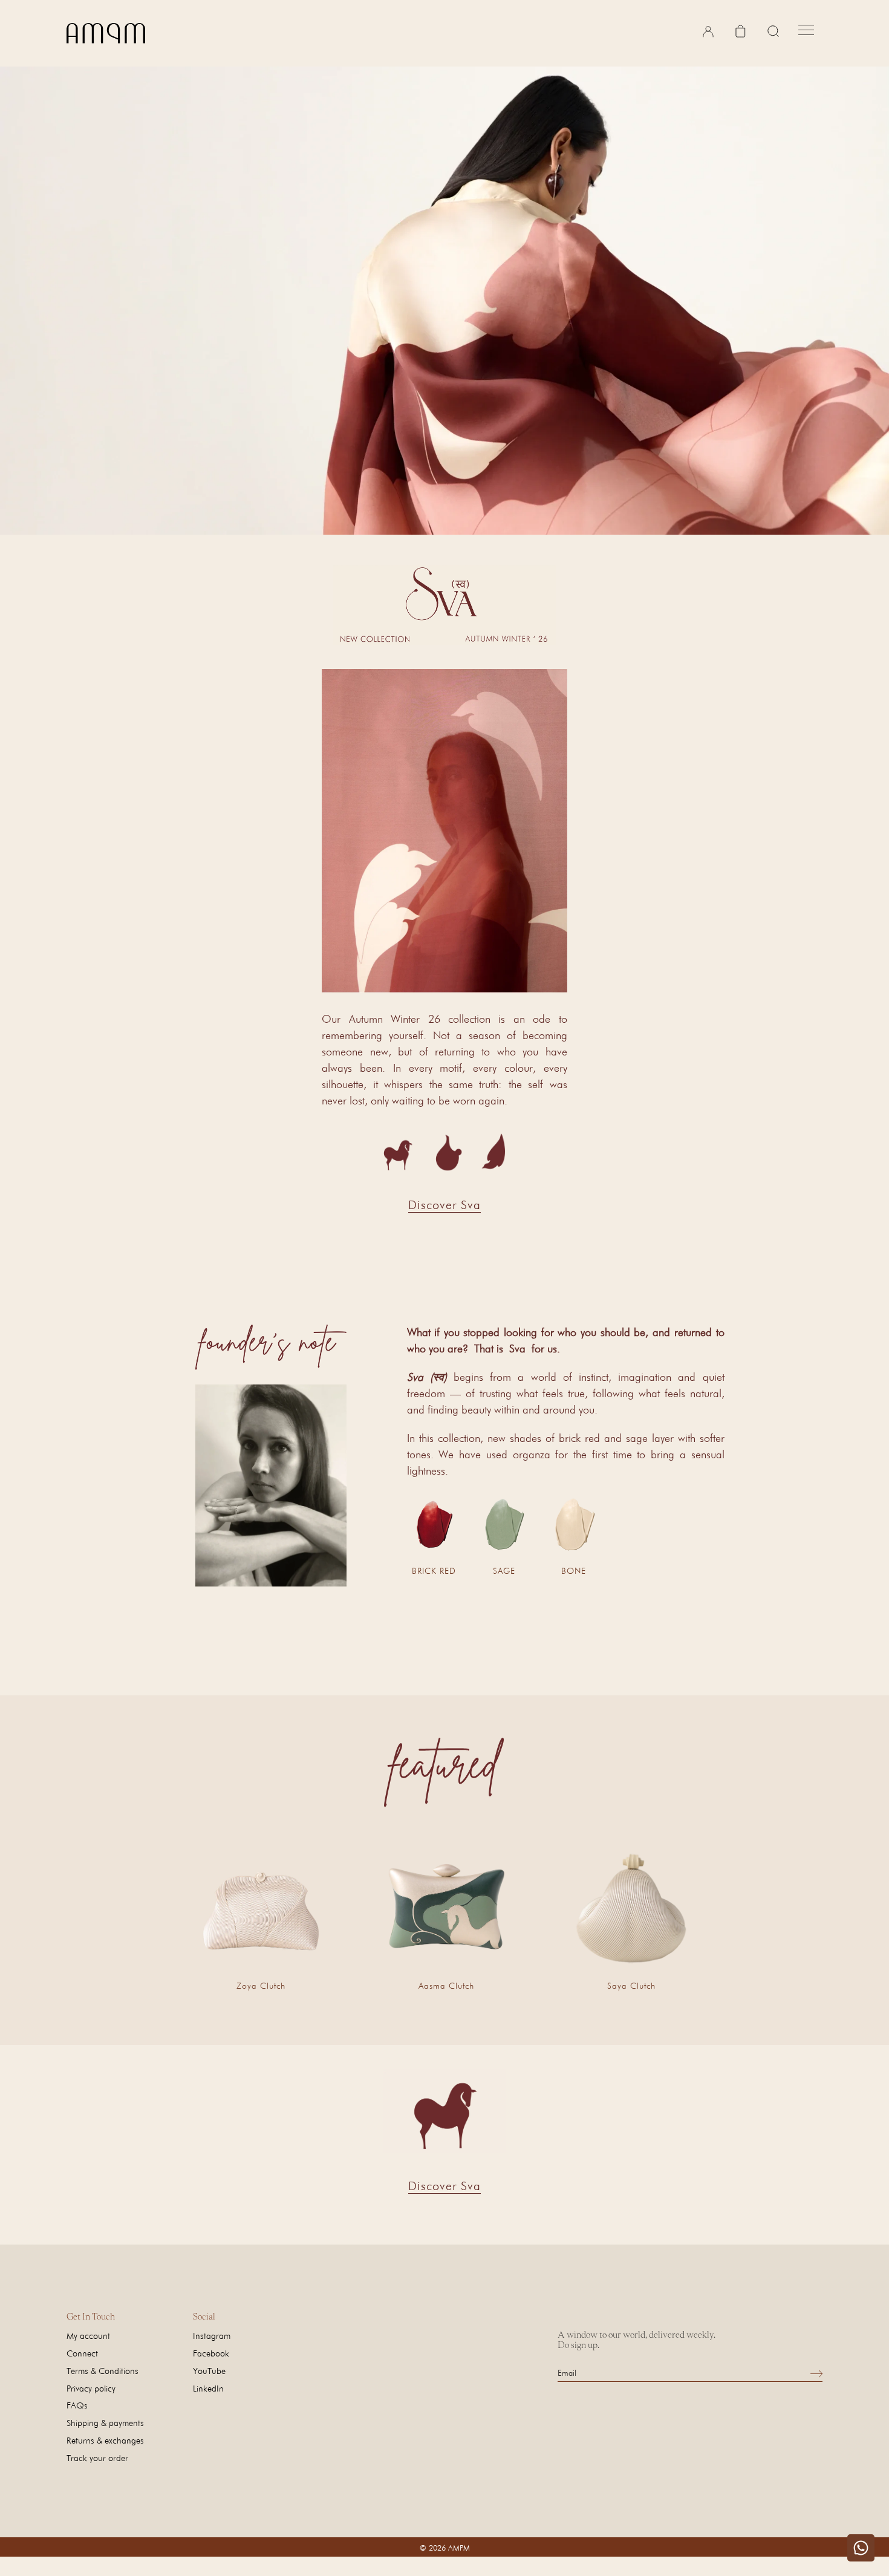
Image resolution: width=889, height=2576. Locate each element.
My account (88, 2336)
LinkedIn (208, 2388)
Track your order (97, 2458)
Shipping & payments (105, 2423)
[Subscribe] (816, 2373)
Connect (82, 2353)
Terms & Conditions (103, 2371)
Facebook (211, 2353)
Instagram (212, 2336)
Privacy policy (91, 2388)
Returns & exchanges (105, 2440)
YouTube (209, 2371)
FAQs (77, 2405)
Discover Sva (444, 1205)
